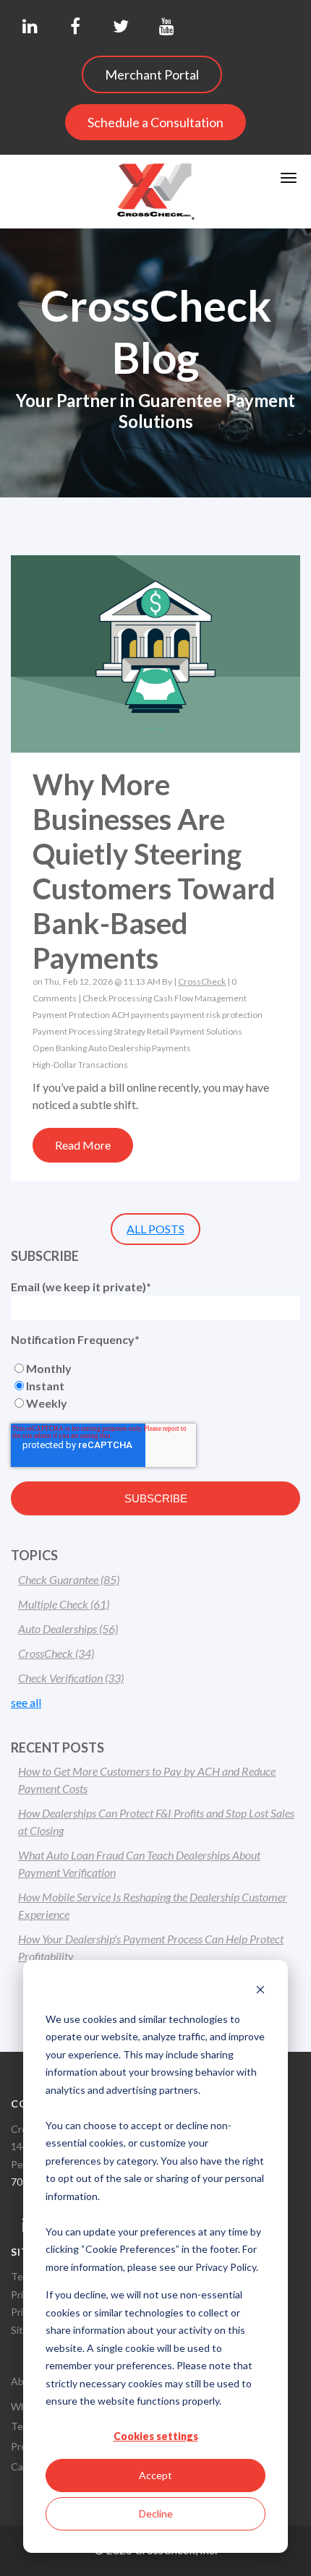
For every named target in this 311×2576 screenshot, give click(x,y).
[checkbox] (155, 1386)
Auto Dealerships (68, 1629)
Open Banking (60, 1048)
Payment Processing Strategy (89, 1031)
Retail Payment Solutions (195, 1031)
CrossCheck (202, 981)
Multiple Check (64, 1604)
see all (26, 1702)
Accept (155, 2475)
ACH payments (140, 1015)
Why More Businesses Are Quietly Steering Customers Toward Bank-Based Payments (154, 871)
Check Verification (71, 1678)
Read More (83, 1145)
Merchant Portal (152, 74)
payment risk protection (217, 1015)
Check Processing (117, 998)
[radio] (155, 1369)
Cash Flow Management (200, 998)
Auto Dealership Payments (140, 1048)
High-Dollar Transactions (80, 1065)
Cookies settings (156, 2436)
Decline (156, 2513)
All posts (155, 1229)
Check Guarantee (69, 1579)
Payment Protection (71, 1015)
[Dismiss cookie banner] (260, 1991)
